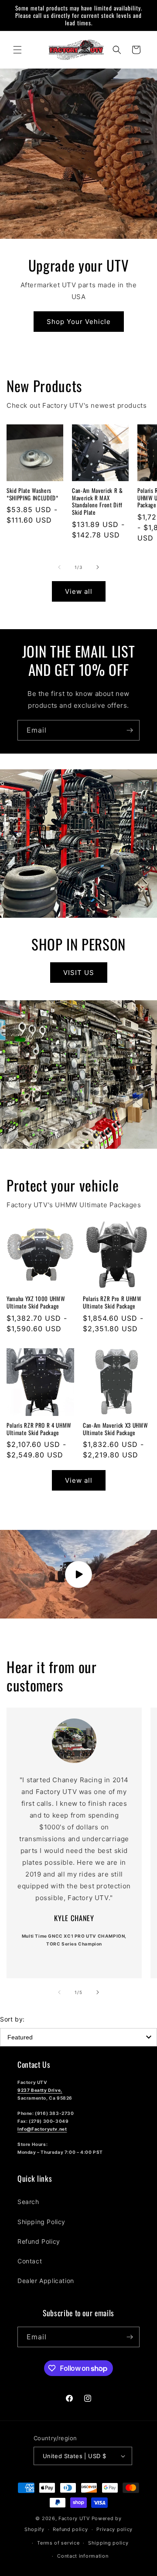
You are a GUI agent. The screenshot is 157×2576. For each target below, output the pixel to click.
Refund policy (70, 2529)
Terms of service (58, 2543)
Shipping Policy (41, 2222)
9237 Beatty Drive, (40, 2090)
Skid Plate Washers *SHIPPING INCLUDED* (32, 494)
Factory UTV (74, 2518)
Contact (30, 2261)
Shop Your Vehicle (79, 321)
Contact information (83, 2556)
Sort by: (12, 2019)
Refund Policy (39, 2241)
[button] (17, 50)
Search (28, 2202)
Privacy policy (114, 2529)
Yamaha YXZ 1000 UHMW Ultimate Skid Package (36, 1302)
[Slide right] (98, 567)
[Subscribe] (130, 730)
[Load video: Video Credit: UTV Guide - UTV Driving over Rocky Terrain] (78, 1574)
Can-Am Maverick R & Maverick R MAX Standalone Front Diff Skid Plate (97, 501)
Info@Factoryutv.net (42, 2129)
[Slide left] (59, 567)
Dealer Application (46, 2281)
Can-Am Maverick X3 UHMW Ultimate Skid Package (115, 1429)
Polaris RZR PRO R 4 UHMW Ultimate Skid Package (39, 1429)
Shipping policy (108, 2543)
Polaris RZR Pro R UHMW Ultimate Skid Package (112, 1302)
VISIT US (79, 973)
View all (79, 591)
